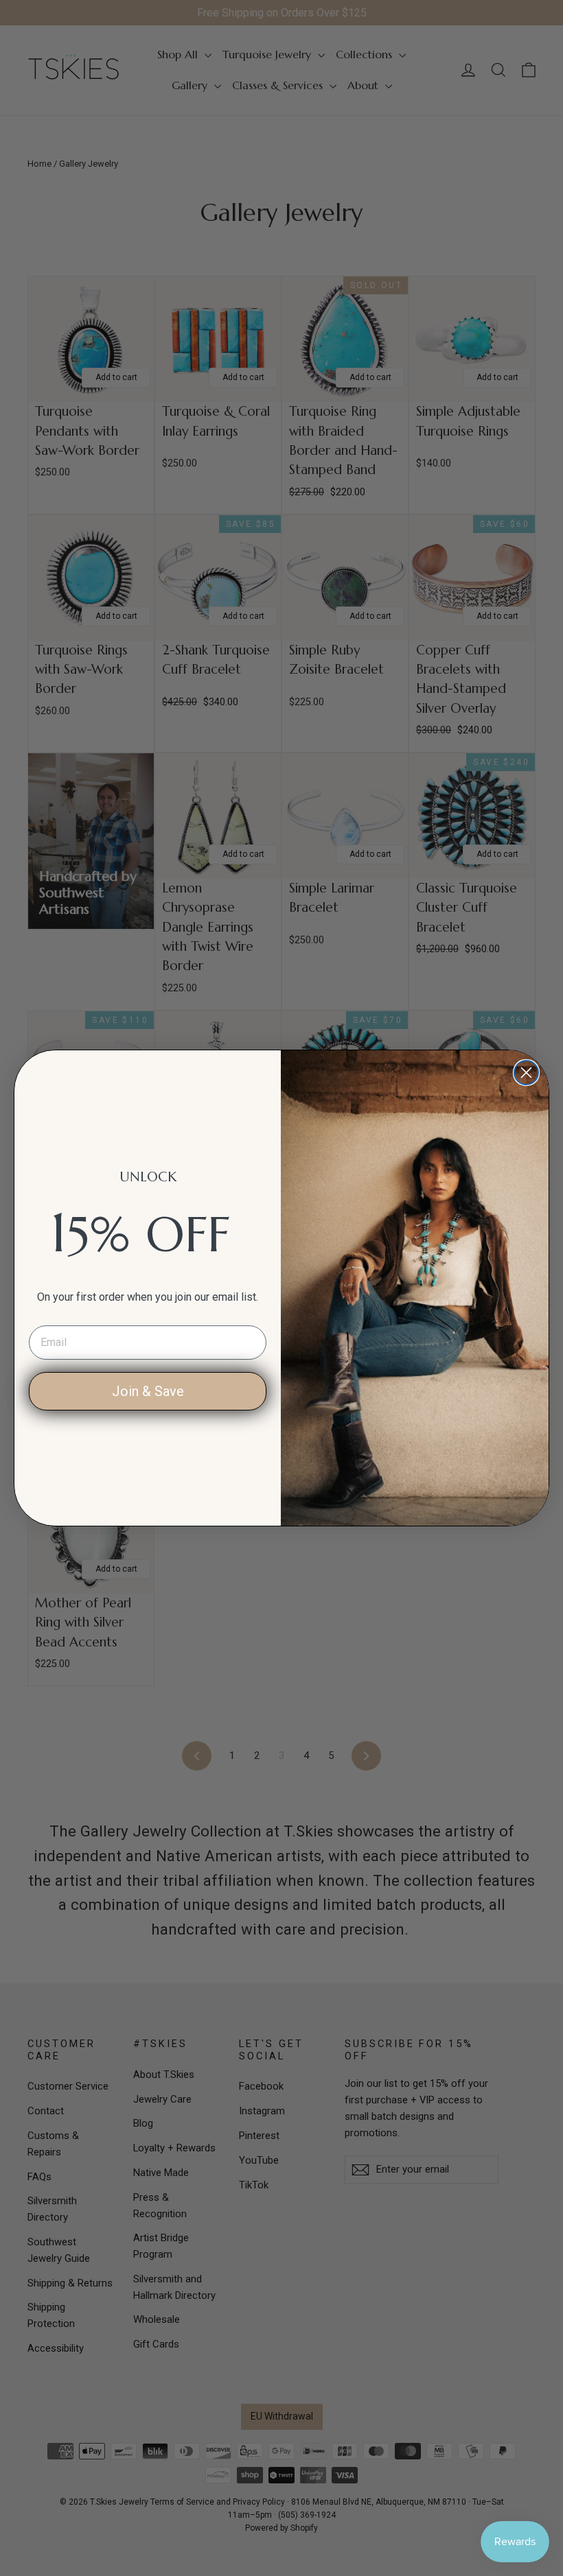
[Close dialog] (526, 1073)
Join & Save (148, 1391)
